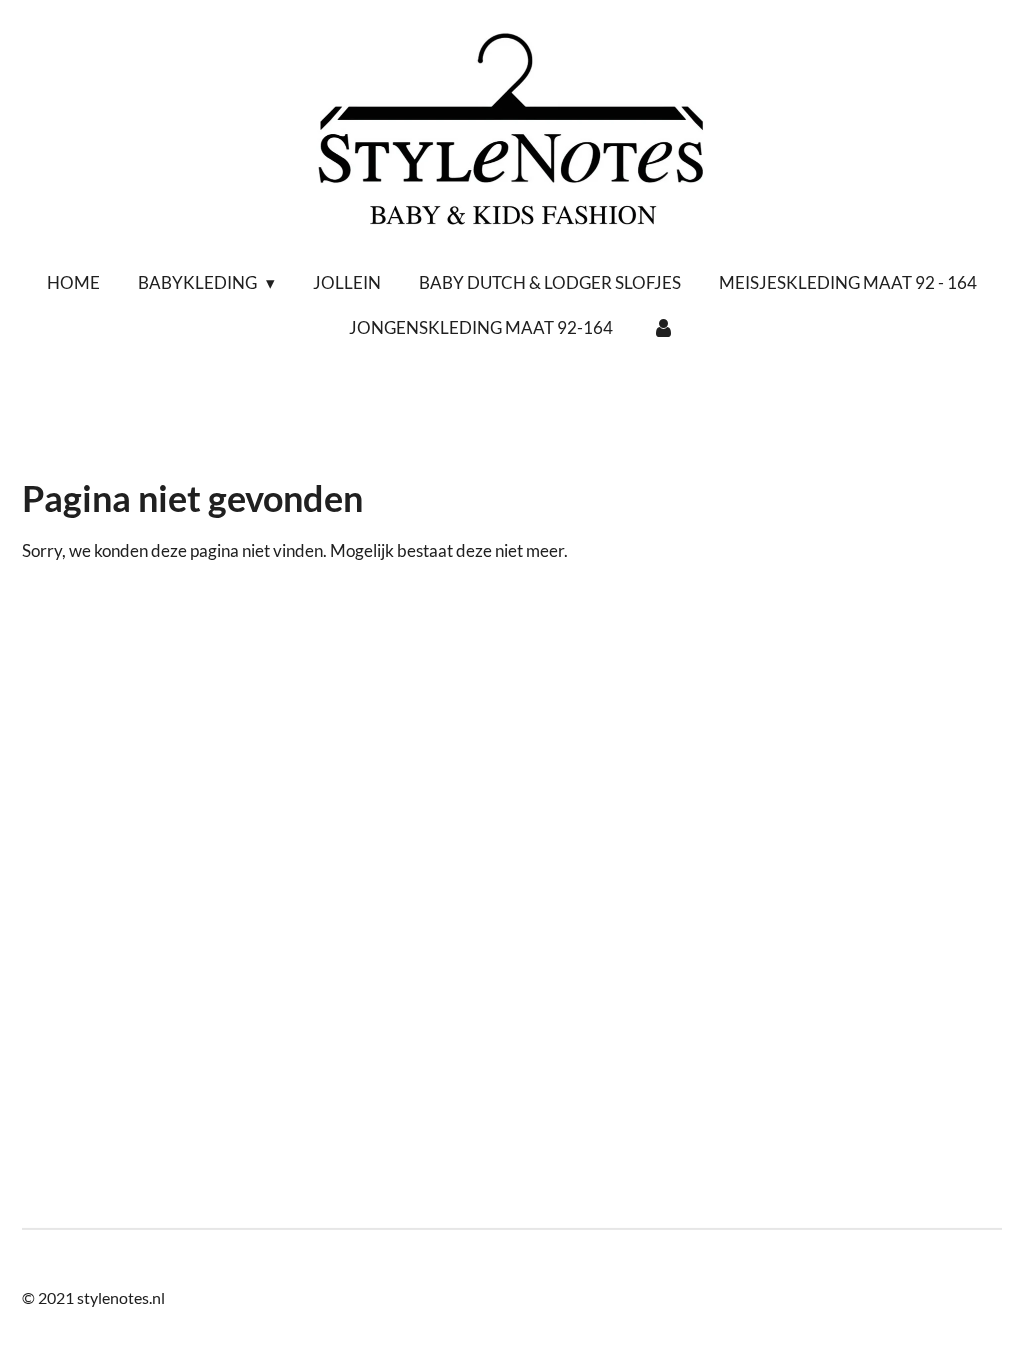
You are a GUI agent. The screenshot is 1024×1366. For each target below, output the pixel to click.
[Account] (663, 328)
